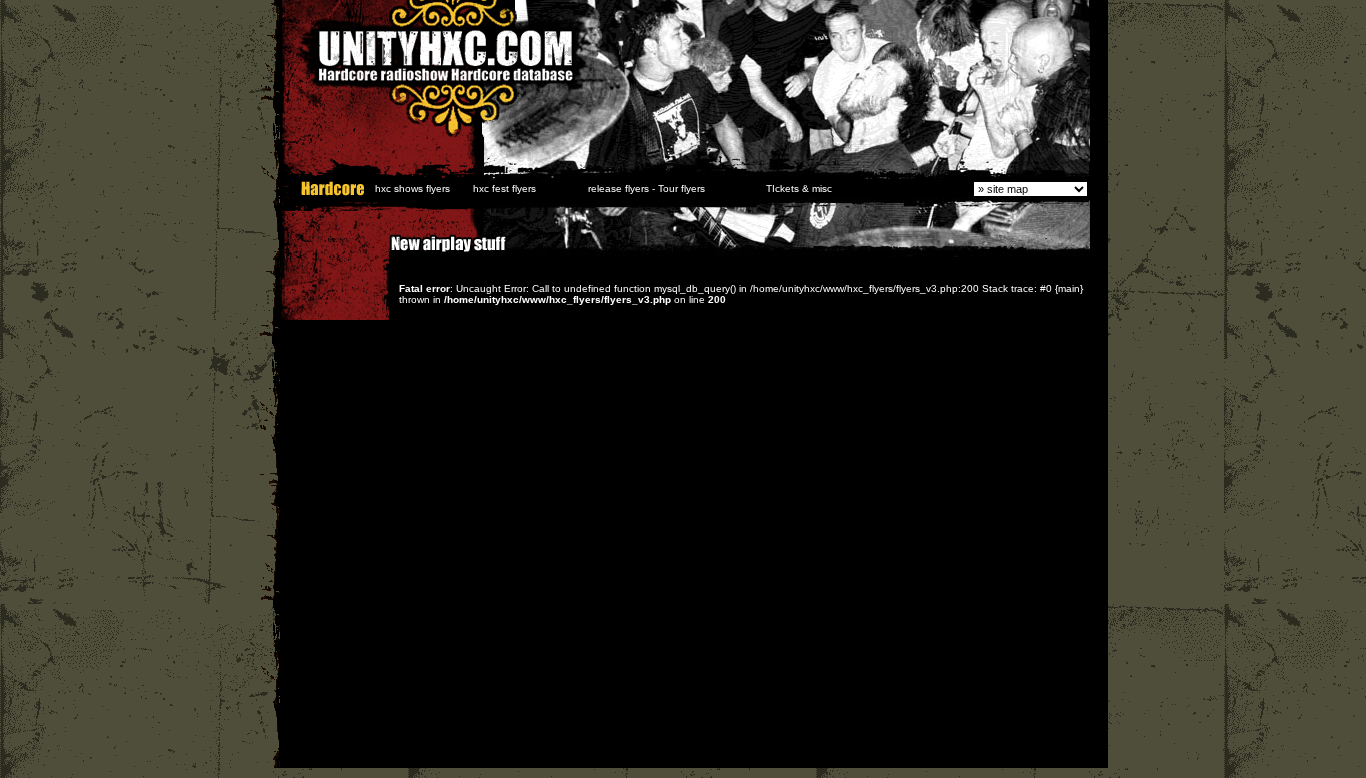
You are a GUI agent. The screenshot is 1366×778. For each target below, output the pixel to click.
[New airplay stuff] (381, 253)
